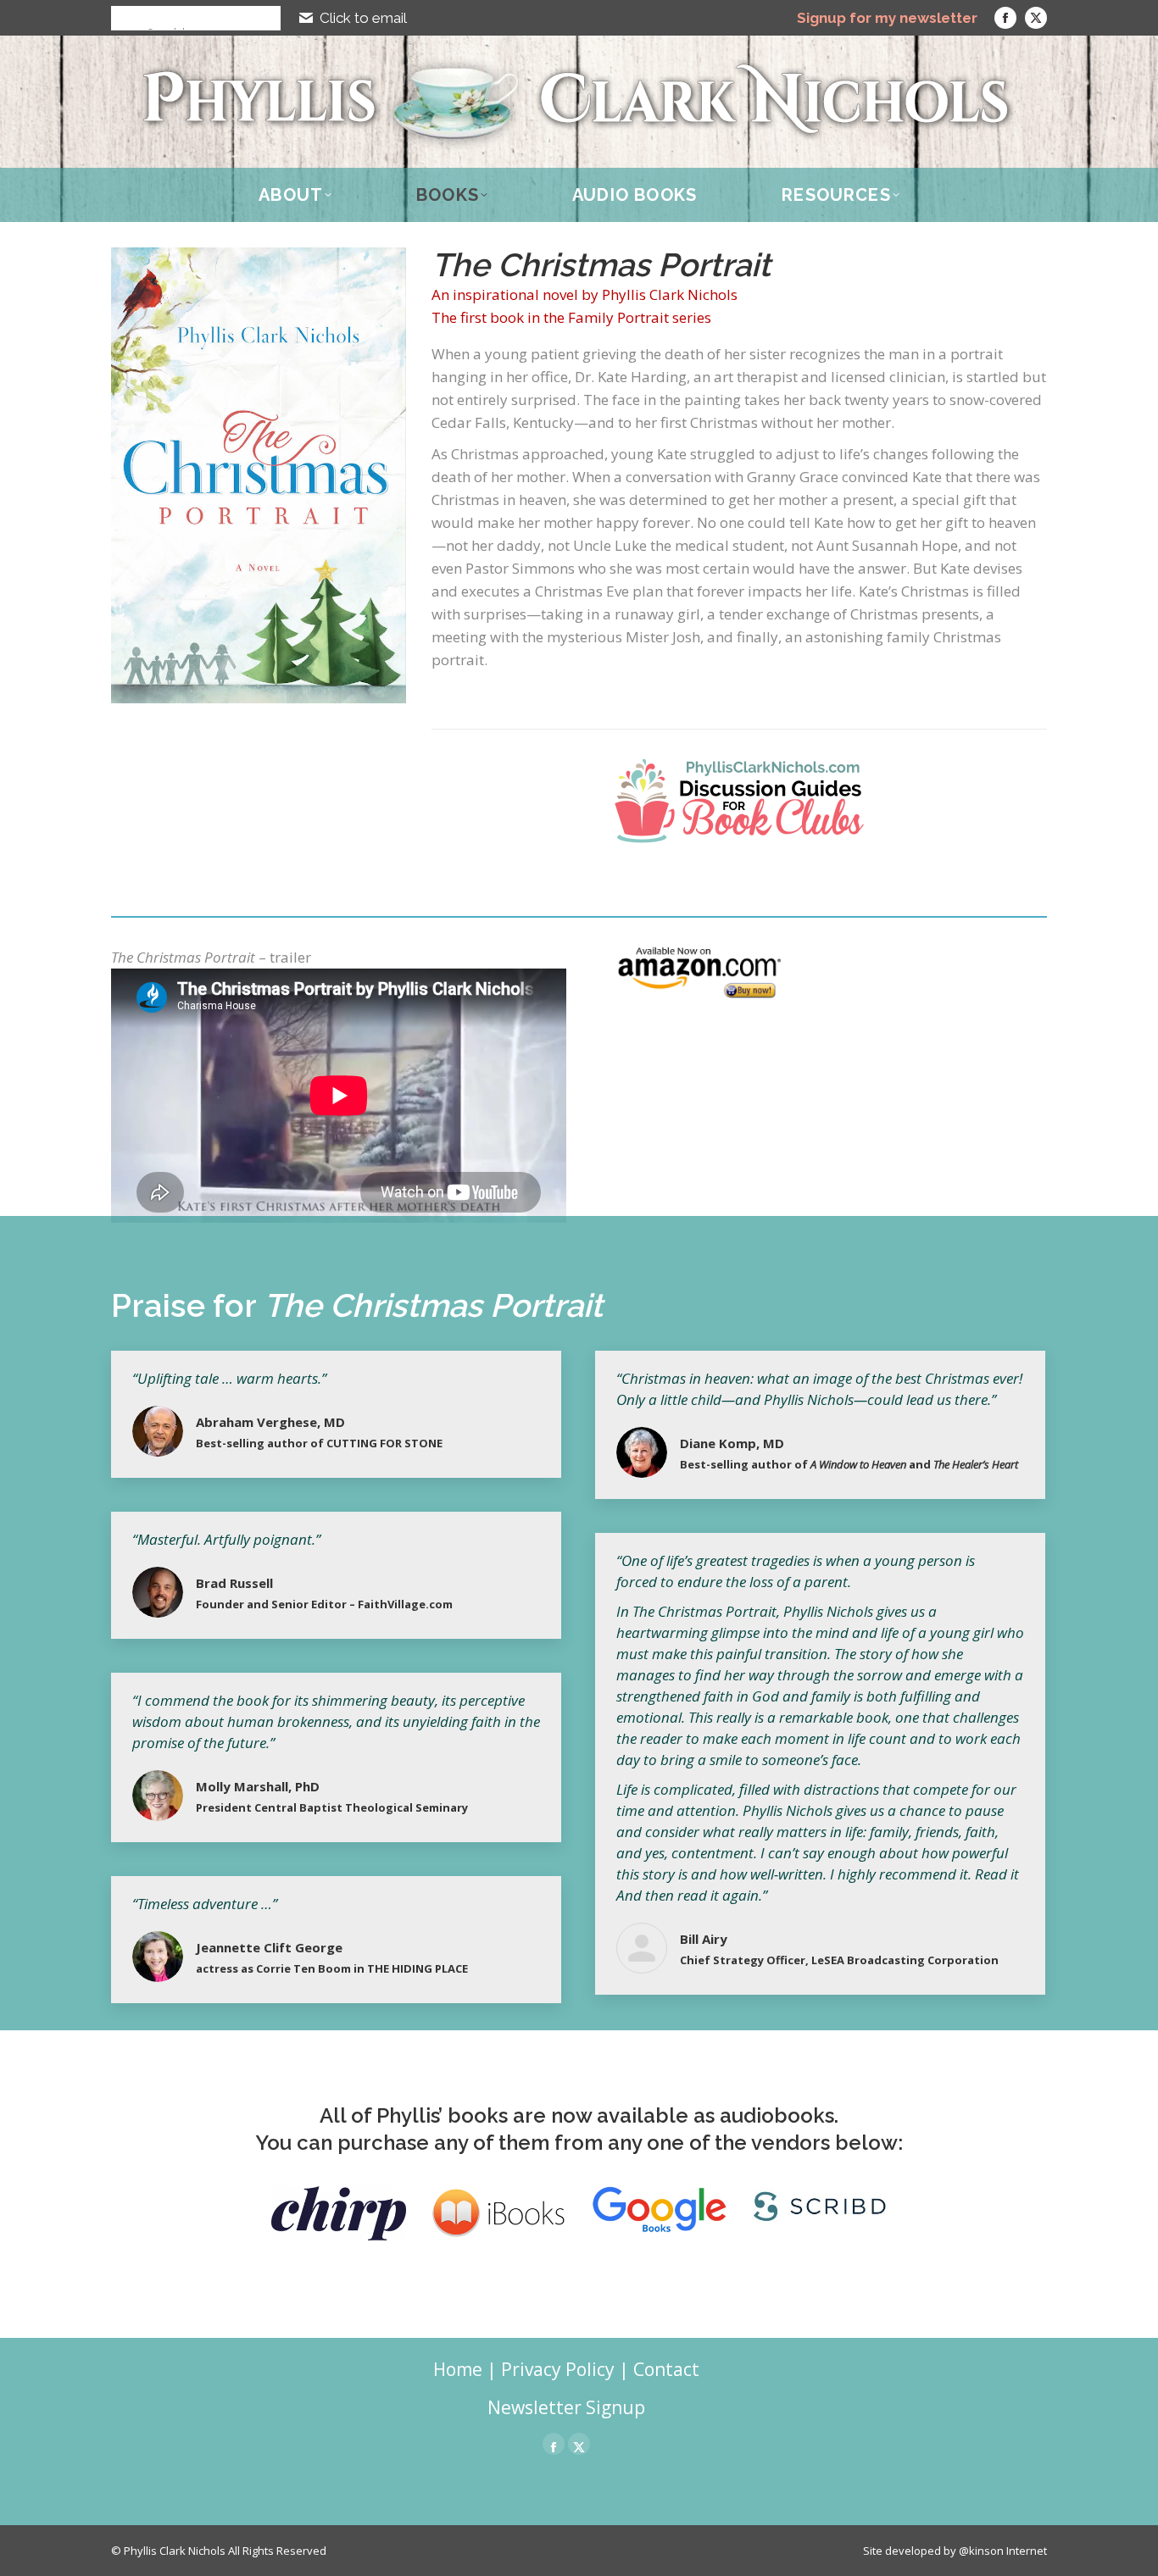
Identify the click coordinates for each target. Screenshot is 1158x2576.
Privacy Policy (558, 2369)
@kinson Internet (1003, 2551)
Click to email (363, 18)
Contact (666, 2369)
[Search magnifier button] (123, 18)
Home (458, 2369)
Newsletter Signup (566, 2407)
